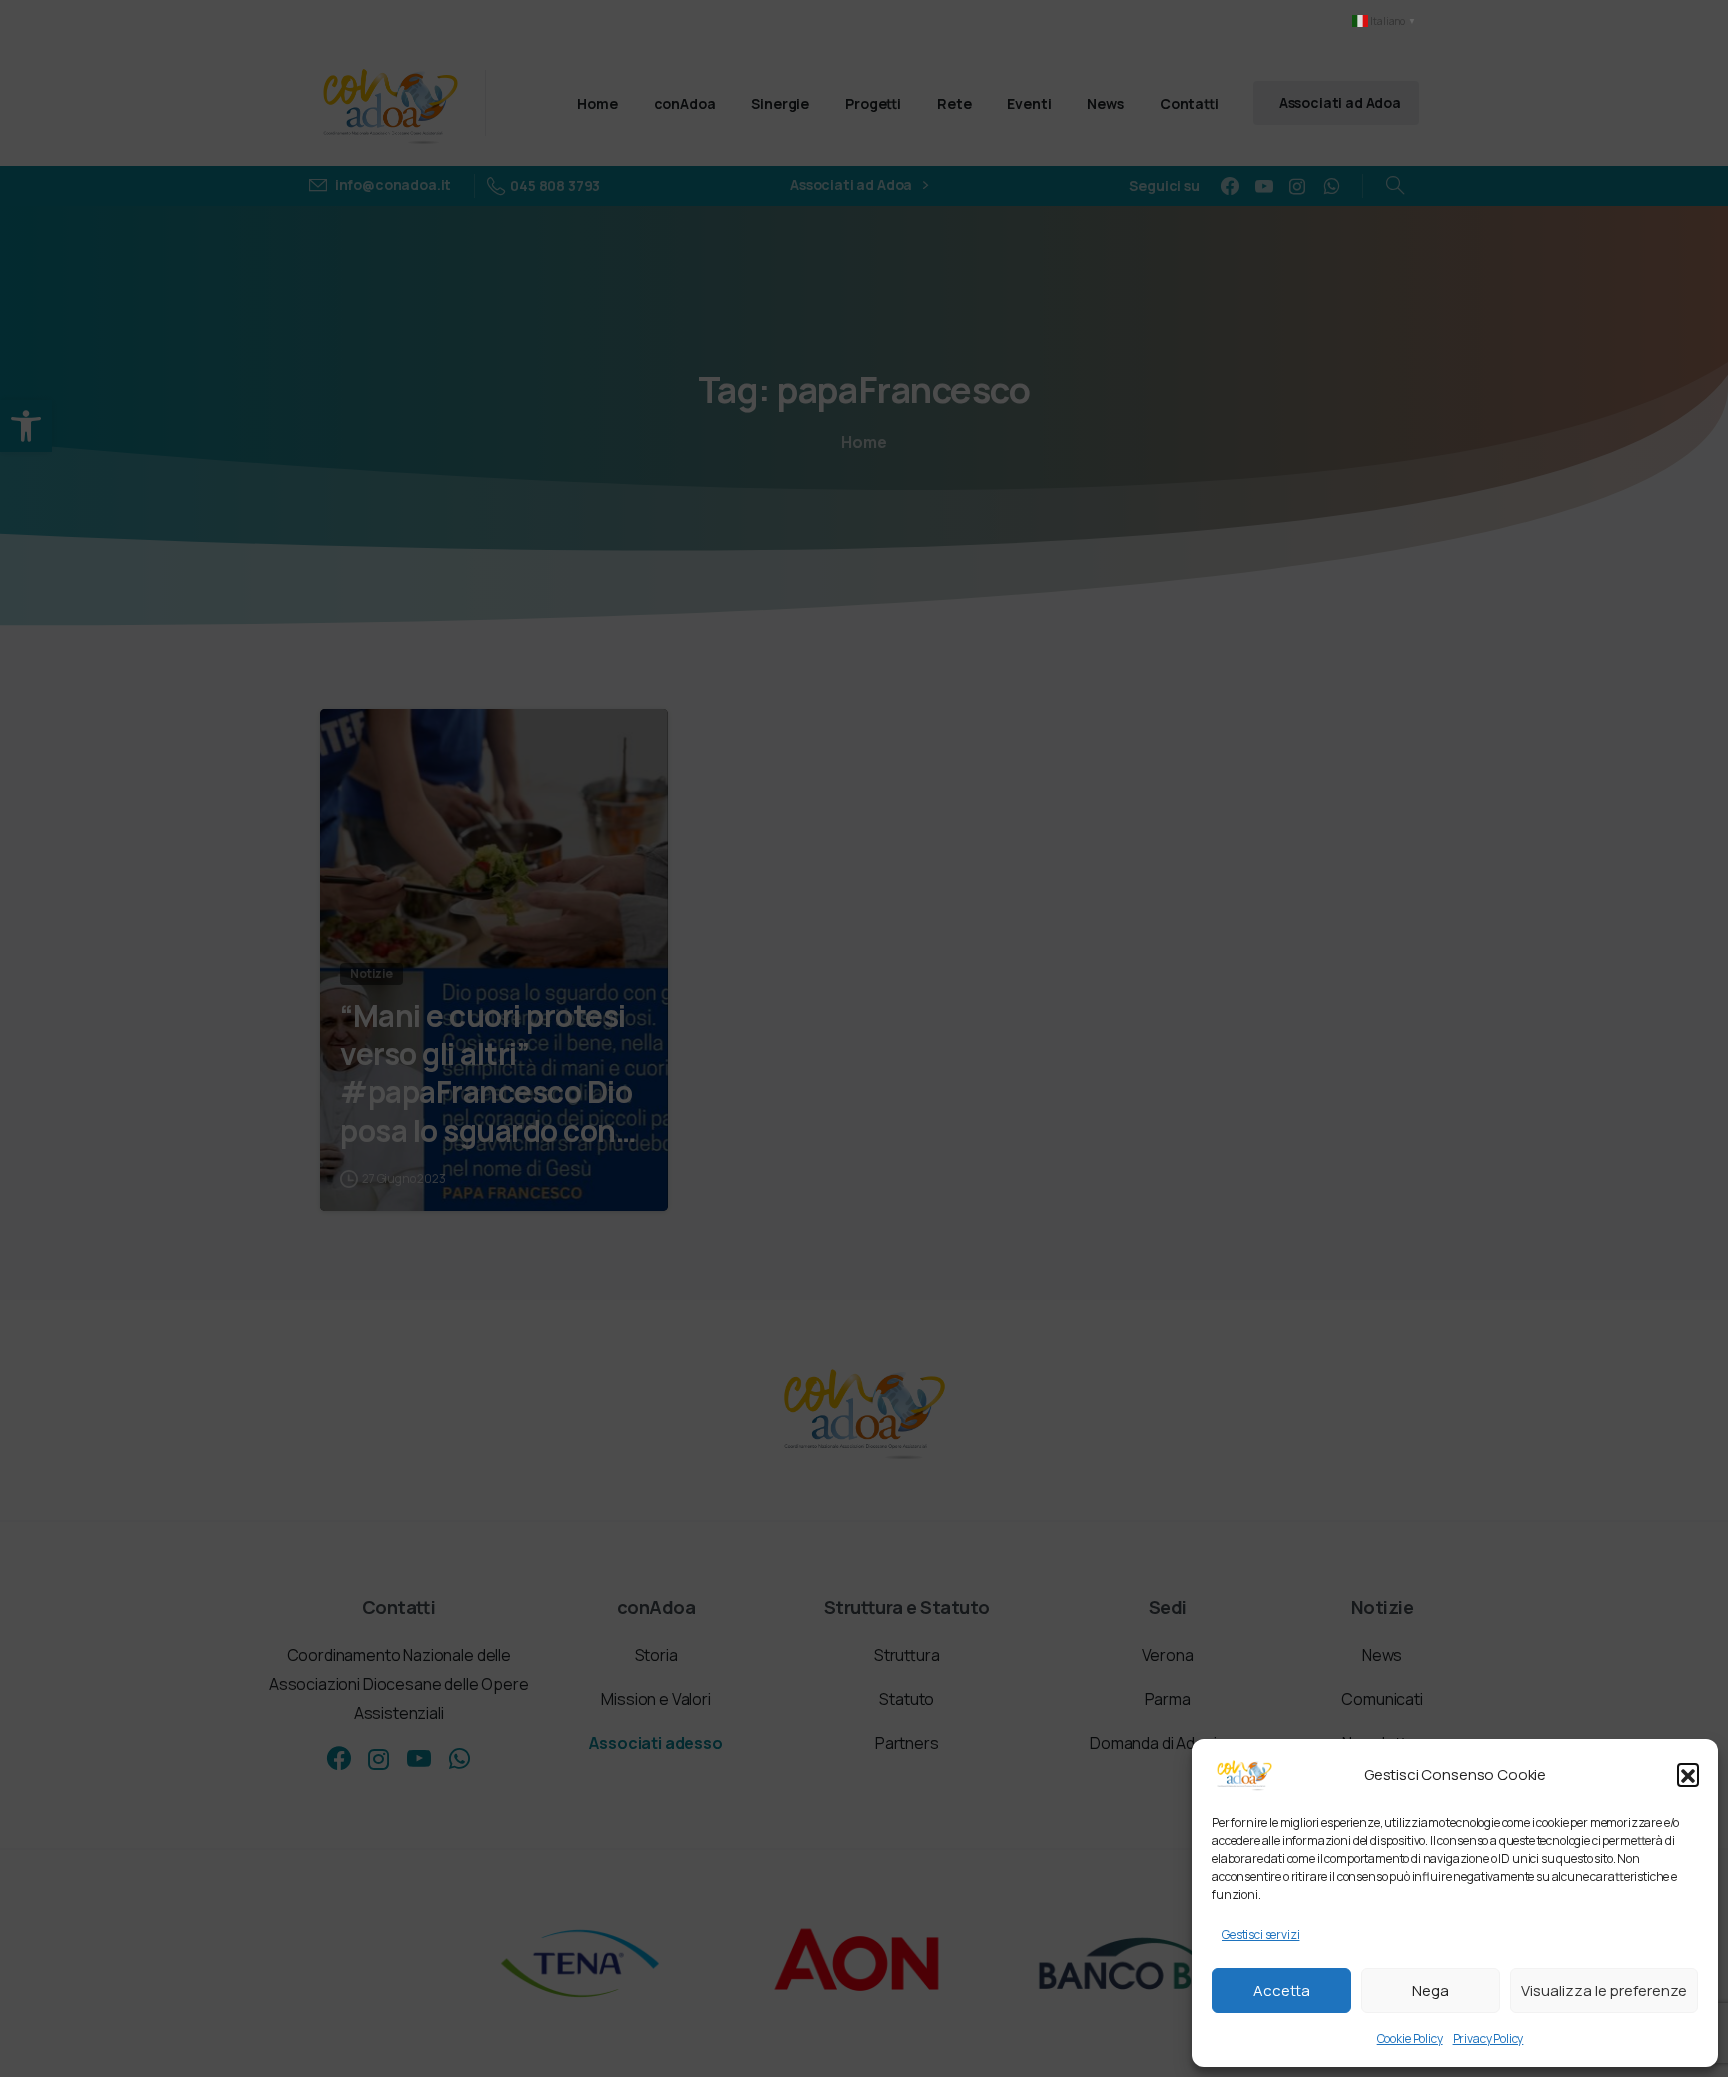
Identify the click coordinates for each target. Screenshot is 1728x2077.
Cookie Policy (1410, 2038)
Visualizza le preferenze (1604, 1990)
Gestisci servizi (1260, 1934)
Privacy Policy (1488, 2038)
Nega (1430, 1990)
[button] (1688, 1774)
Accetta (1281, 1990)
